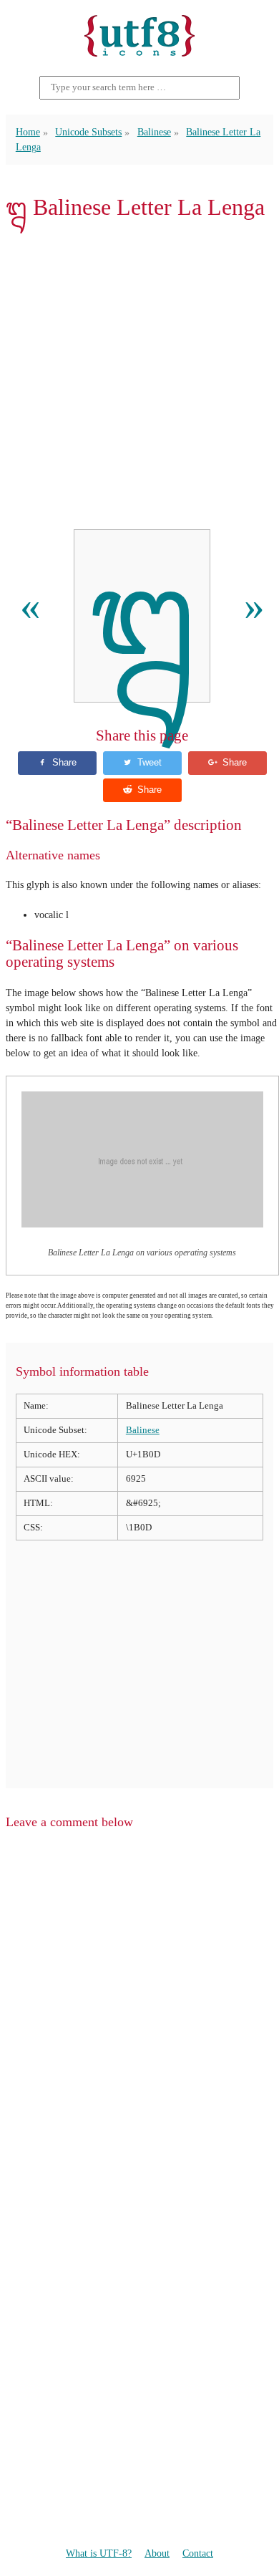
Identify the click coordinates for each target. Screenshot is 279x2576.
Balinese (154, 132)
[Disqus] (139, 2023)
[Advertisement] (139, 375)
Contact (198, 2553)
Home (28, 132)
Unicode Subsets (88, 132)
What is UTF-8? (99, 2553)
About (157, 2553)
